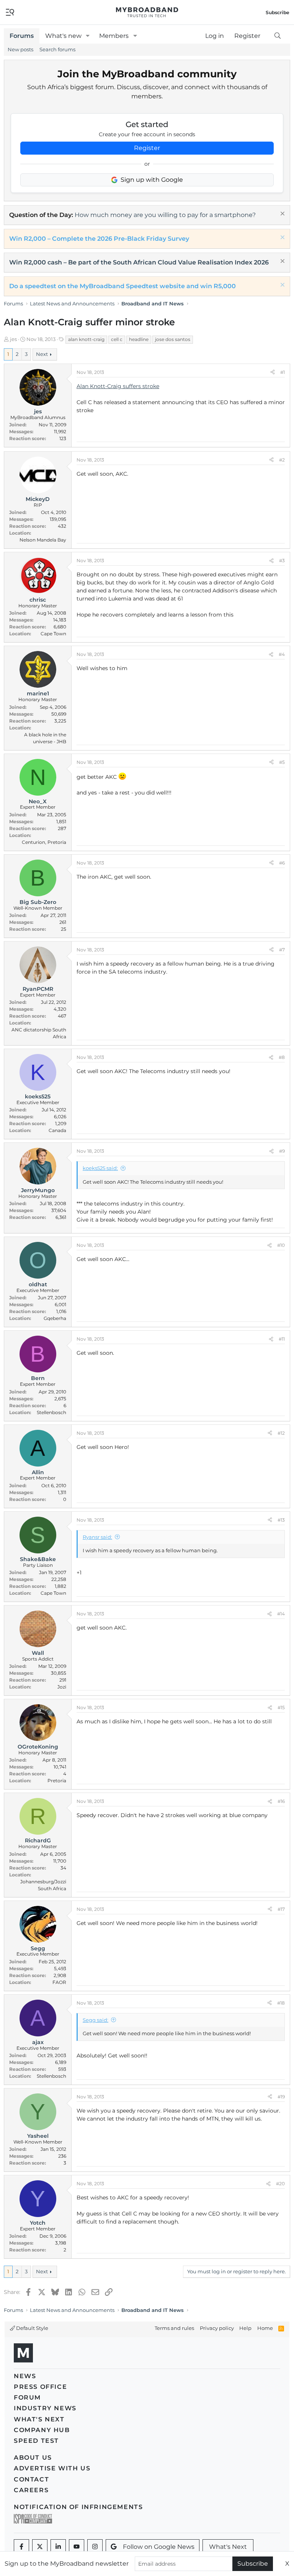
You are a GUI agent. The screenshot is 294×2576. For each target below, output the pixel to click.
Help (245, 2328)
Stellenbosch (51, 1412)
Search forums (57, 49)
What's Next (39, 2419)
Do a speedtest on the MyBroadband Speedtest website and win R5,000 (122, 286)
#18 (281, 2003)
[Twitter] (40, 2547)
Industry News (45, 2408)
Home (265, 2328)
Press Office (40, 2387)
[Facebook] (21, 2547)
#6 (282, 863)
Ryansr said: (97, 1537)
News (25, 2376)
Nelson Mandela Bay (43, 540)
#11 (282, 1339)
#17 (281, 1909)
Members (114, 36)
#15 (281, 1707)
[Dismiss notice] (282, 215)
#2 (282, 460)
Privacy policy (217, 2328)
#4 (282, 654)
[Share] (273, 372)
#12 (281, 1433)
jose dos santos (173, 339)
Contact (31, 2479)
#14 (281, 1614)
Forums (22, 36)
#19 (281, 2097)
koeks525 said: (100, 1168)
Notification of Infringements (78, 2507)
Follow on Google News (159, 2547)
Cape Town (53, 634)
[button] (88, 36)
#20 (280, 2184)
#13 (281, 1520)
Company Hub (42, 2430)
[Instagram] (95, 2547)
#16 (281, 1801)
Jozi (62, 1687)
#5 (282, 762)
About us (33, 2458)
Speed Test (36, 2441)
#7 (282, 950)
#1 (283, 372)
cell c (117, 339)
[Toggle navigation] (10, 12)
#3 (282, 560)
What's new (63, 36)
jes (13, 339)
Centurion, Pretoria (44, 842)
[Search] (277, 36)
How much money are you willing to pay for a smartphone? (165, 215)
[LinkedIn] (58, 2547)
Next (42, 354)
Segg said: (96, 2020)
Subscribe (253, 2564)
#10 (281, 1245)
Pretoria (57, 1781)
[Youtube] (77, 2547)
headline (139, 339)
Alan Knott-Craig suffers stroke (118, 386)
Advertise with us (52, 2468)
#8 (282, 1057)
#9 (282, 1151)
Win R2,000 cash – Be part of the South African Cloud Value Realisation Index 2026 (139, 262)
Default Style (32, 2328)
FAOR (59, 1982)
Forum (27, 2397)
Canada (57, 1130)
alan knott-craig (86, 339)
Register (147, 148)
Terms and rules (174, 2328)
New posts (20, 49)
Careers (31, 2490)
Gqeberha (55, 1318)
